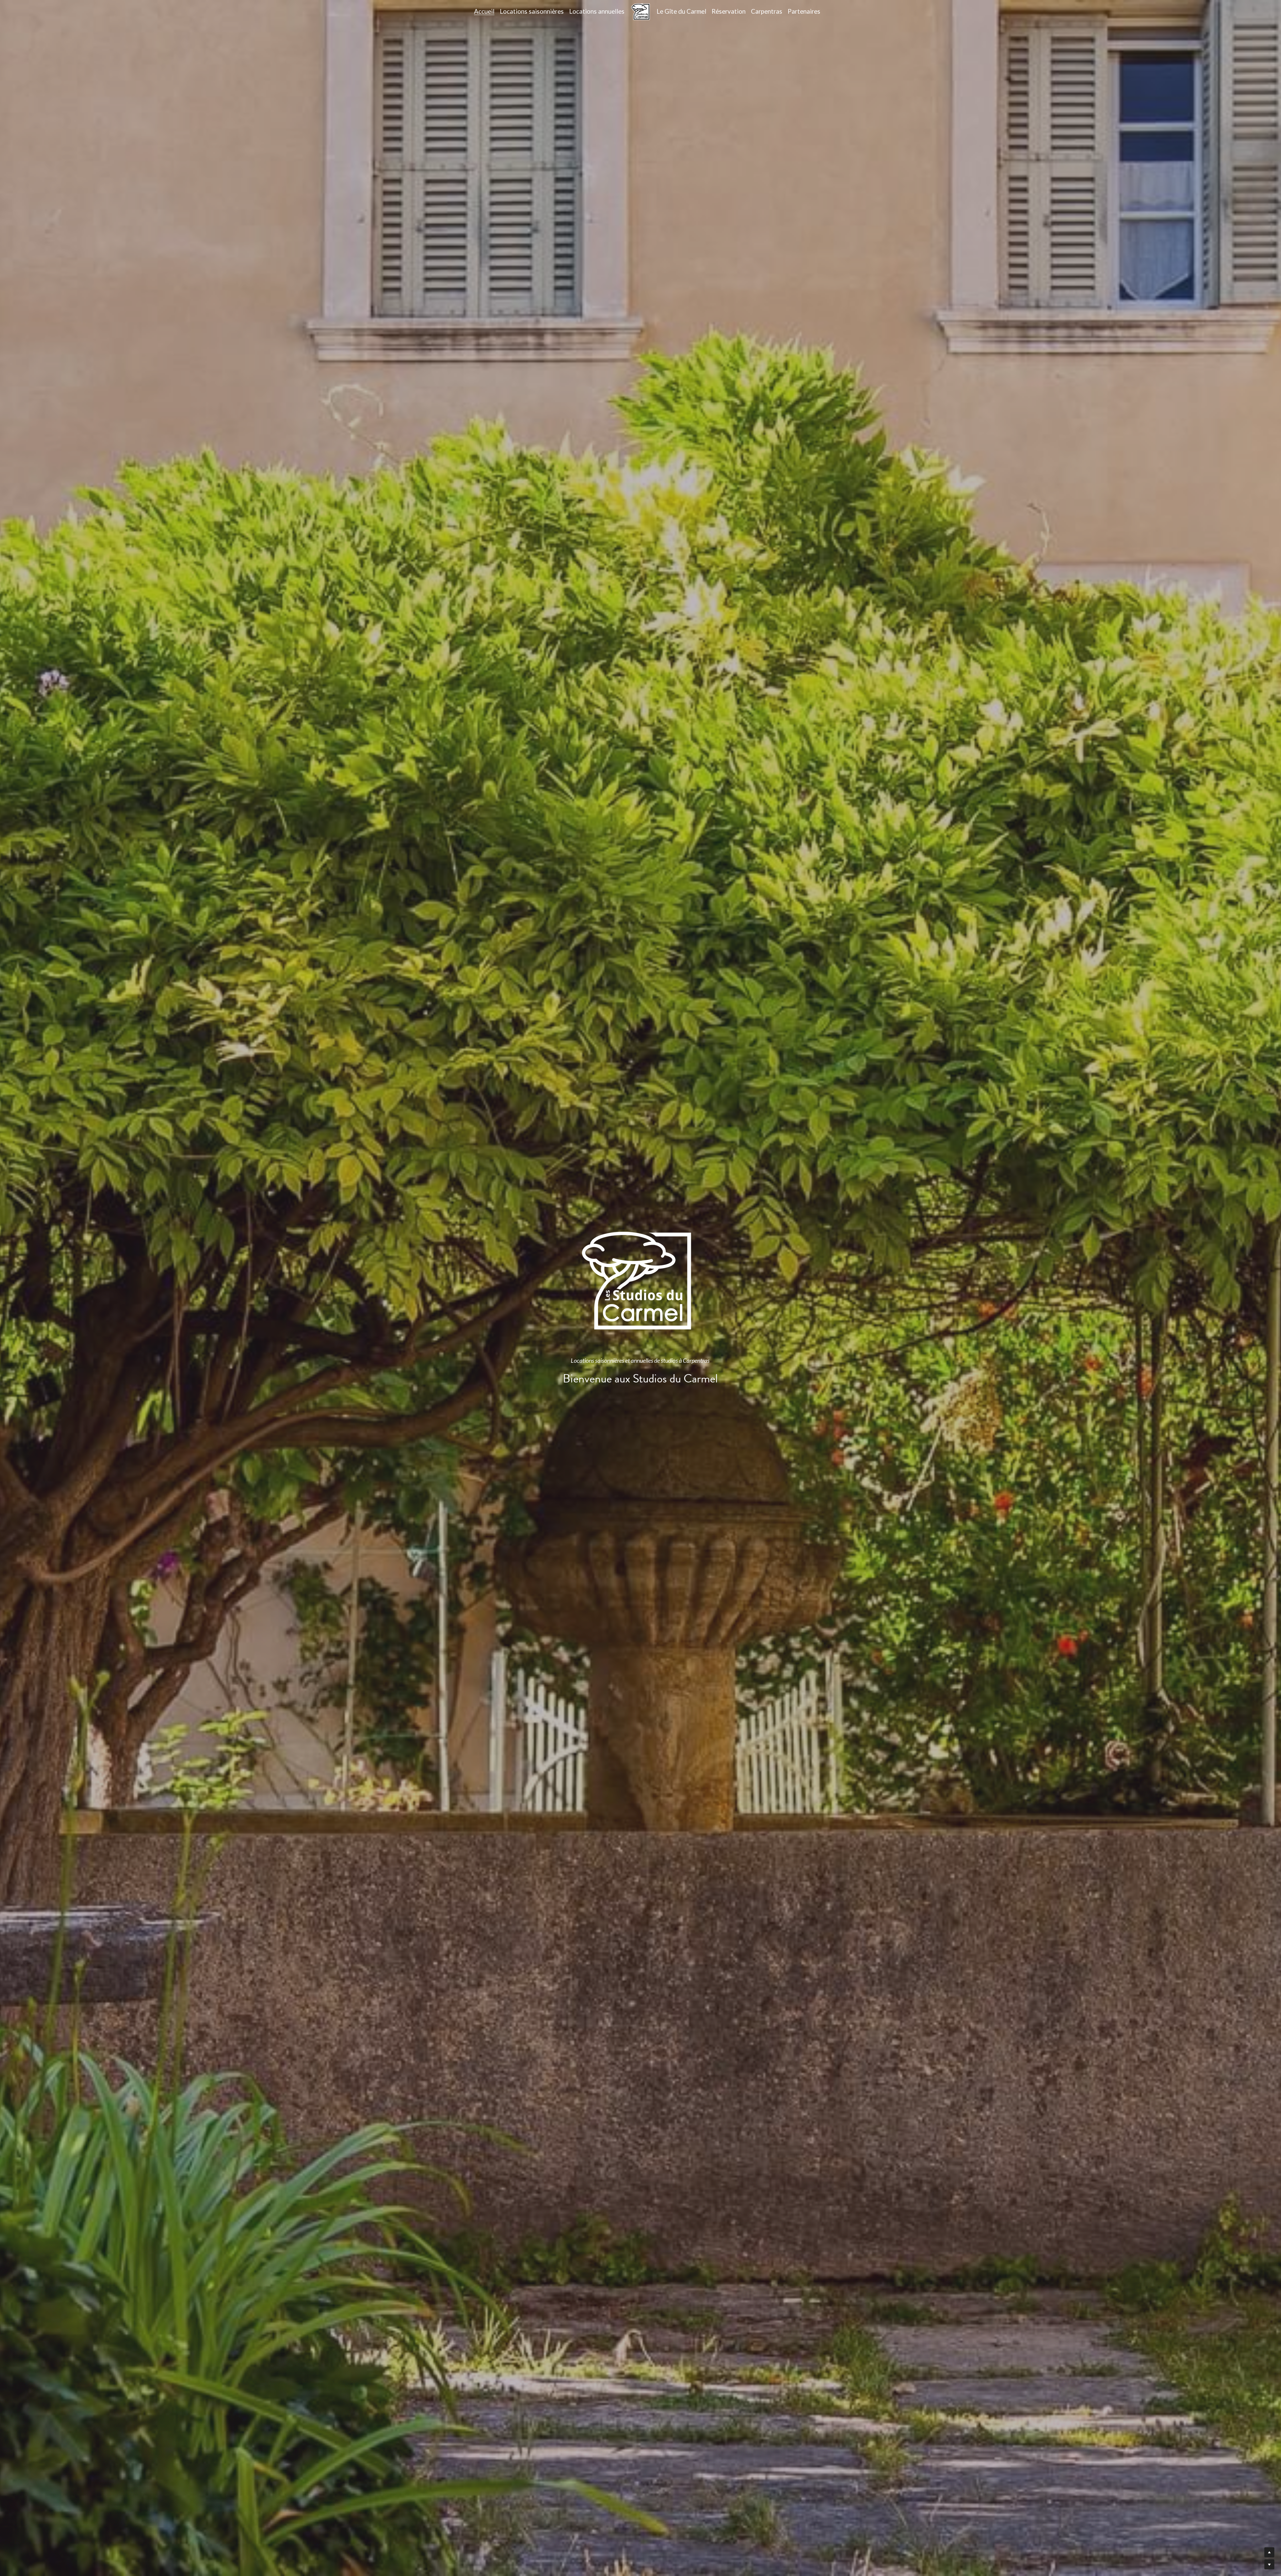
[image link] (640, 11)
